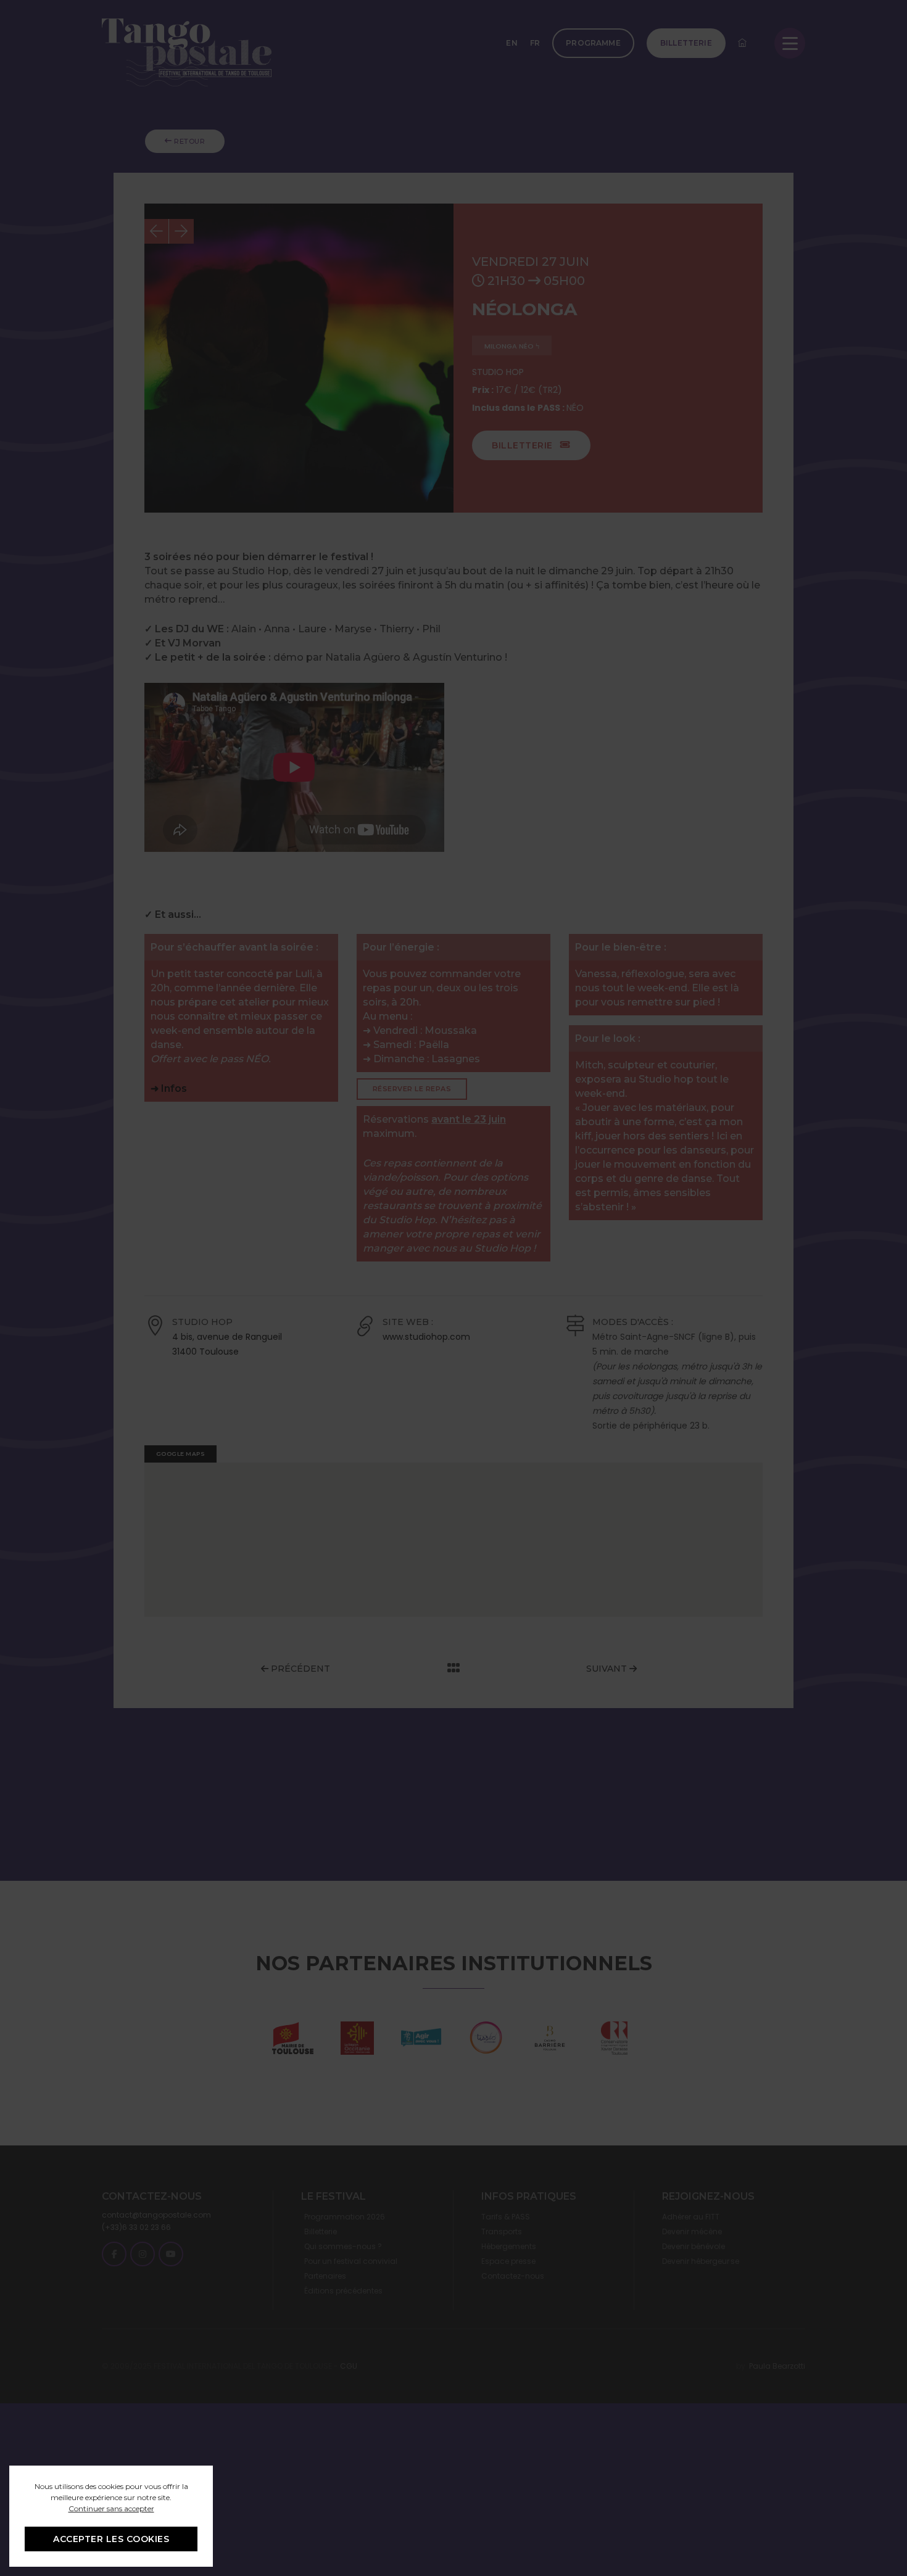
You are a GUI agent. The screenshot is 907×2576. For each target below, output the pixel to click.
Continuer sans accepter (111, 2508)
